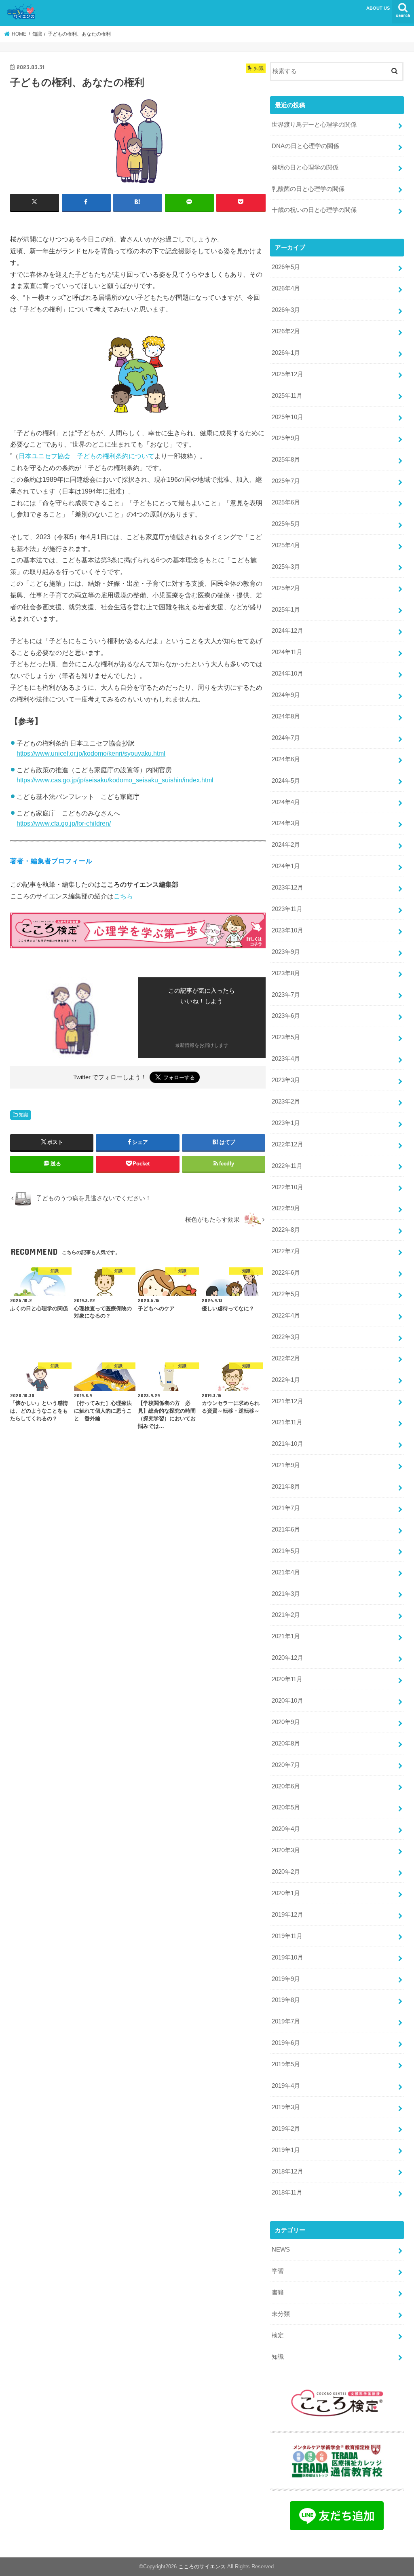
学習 (278, 2271)
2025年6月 (286, 502)
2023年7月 (286, 995)
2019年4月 (286, 2086)
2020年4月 (286, 1829)
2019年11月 (287, 1936)
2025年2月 (286, 588)
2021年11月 (287, 1422)
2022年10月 (287, 1187)
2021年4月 (286, 1572)
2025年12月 (287, 374)
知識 (23, 1115)
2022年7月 (286, 1251)
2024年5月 (286, 781)
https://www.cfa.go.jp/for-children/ (64, 823)
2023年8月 (286, 973)
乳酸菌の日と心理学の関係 (308, 189)
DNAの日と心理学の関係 (305, 146)
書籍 (278, 2292)
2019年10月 (287, 1957)
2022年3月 (286, 1337)
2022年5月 (286, 1294)
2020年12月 (287, 1658)
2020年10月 (287, 1701)
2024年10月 (287, 674)
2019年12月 (287, 1915)
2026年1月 (286, 353)
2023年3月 (286, 1080)
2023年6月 (286, 1016)
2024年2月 (286, 845)
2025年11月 (287, 396)
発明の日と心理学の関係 (305, 167)
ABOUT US (378, 8)
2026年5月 (286, 267)
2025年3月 (286, 567)
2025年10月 (287, 417)
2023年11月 (287, 909)
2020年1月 (286, 1893)
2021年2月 (286, 1615)
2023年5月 (286, 1037)
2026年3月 (286, 310)
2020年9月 (286, 1722)
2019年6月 (286, 2043)
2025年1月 (286, 610)
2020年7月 (286, 1765)
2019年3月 (286, 2107)
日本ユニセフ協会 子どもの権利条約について (87, 456)
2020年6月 (286, 1786)
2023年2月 (286, 1102)
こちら (123, 896)
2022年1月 (286, 1380)
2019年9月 (286, 1979)
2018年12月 (287, 2171)
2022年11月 (287, 1166)
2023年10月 (287, 930)
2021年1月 (286, 1636)
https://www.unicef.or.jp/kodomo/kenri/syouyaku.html (91, 753)
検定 (278, 2335)
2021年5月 (286, 1551)
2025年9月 (286, 438)
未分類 (281, 2314)
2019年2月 (286, 2129)
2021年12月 (287, 1401)
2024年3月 (286, 823)
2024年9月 (286, 695)
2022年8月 (286, 1230)
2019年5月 (286, 2064)
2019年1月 (286, 2150)
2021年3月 (286, 1594)
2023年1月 (286, 1123)
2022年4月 (286, 1316)
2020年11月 (287, 1679)
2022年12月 (287, 1144)
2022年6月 (286, 1273)
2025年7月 (286, 481)
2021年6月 (286, 1529)
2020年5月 (286, 1807)
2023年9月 (286, 952)
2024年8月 (286, 716)
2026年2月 (286, 331)
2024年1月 (286, 866)
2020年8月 (286, 1743)
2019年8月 (286, 2000)
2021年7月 (286, 1508)
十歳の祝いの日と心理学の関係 (314, 210)
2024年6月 (286, 759)
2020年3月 (286, 1850)
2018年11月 (287, 2193)
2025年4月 (286, 545)
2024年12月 (287, 631)
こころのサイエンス (202, 2566)
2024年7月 (286, 738)
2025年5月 (286, 524)
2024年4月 (286, 802)
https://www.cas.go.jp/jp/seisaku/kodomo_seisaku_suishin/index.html (115, 780)
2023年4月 (286, 1059)
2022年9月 (286, 1208)
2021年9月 (286, 1465)
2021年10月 (287, 1444)
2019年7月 (286, 2021)
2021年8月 (286, 1487)
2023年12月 (287, 888)
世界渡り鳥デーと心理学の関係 (314, 125)
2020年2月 (286, 1872)
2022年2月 (286, 1358)
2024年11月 (287, 652)
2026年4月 (286, 288)
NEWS (281, 2250)
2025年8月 (286, 460)
